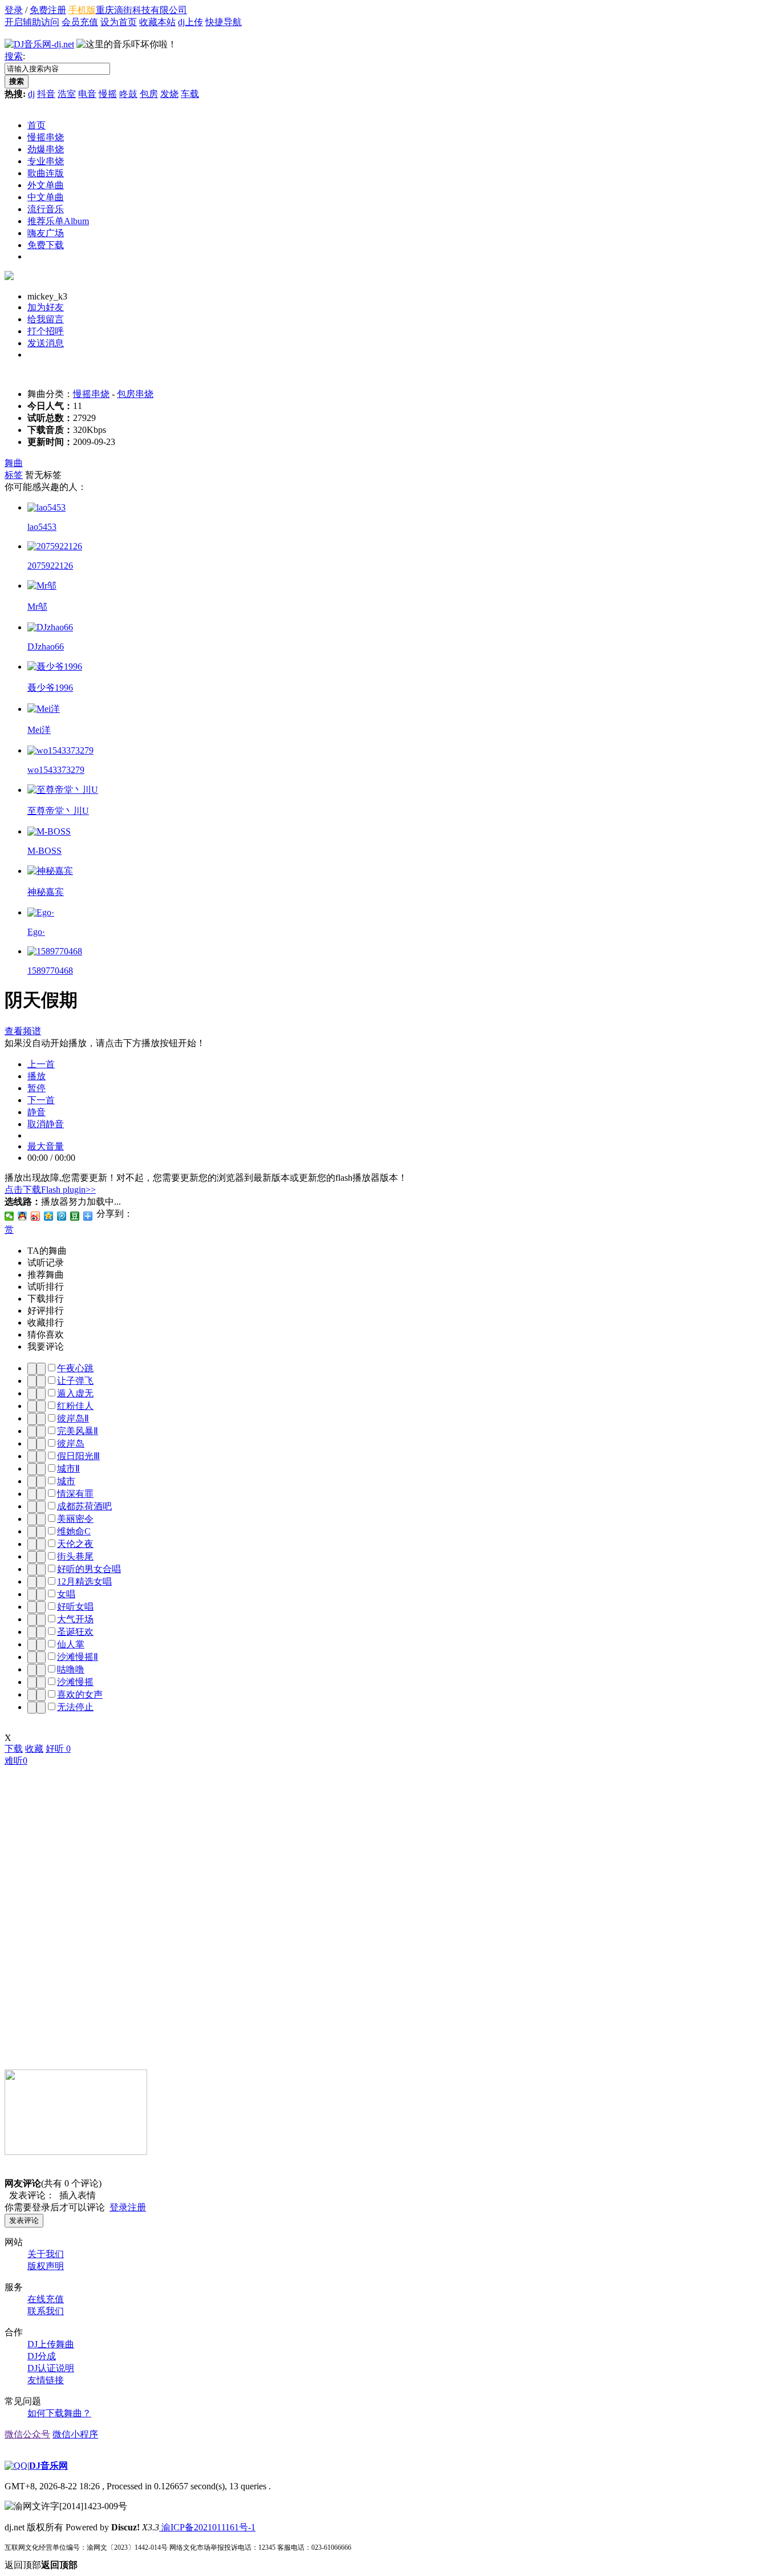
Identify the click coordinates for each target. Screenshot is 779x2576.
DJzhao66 (46, 647)
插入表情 (75, 2195)
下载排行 (46, 1299)
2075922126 (50, 566)
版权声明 (46, 2266)
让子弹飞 (75, 1381)
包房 (149, 94)
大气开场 (75, 1619)
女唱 (66, 1594)
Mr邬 (37, 607)
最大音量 (46, 1146)
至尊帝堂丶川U (58, 811)
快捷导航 (224, 22)
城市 (66, 1481)
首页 (36, 125)
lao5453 (42, 527)
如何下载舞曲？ (59, 2413)
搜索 (14, 56)
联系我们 (46, 2311)
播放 (36, 1076)
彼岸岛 (71, 1443)
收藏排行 (46, 1323)
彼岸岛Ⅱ (73, 1418)
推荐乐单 (58, 221)
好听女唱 (75, 1607)
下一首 (41, 1100)
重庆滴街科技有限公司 (141, 10)
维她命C (74, 1531)
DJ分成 (42, 2356)
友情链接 (46, 2380)
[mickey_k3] (9, 277)
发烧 (169, 94)
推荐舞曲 (46, 1275)
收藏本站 (157, 22)
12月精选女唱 (84, 1581)
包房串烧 (135, 394)
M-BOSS (44, 851)
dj (31, 94)
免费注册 (48, 10)
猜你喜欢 (46, 1334)
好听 (58, 1749)
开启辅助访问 (32, 22)
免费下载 (46, 245)
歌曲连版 (46, 173)
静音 (36, 1112)
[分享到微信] (9, 1216)
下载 (14, 1749)
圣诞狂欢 (75, 1632)
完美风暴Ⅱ (78, 1431)
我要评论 (46, 1346)
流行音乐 (46, 209)
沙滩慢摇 (75, 1682)
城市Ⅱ (68, 1469)
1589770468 (50, 971)
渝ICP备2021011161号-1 (207, 2527)
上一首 (41, 1064)
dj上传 (190, 22)
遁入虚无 (75, 1393)
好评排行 (46, 1311)
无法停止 (75, 1707)
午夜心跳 (75, 1368)
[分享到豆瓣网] (75, 1216)
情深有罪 (75, 1494)
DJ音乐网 (48, 2466)
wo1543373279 (56, 770)
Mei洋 (39, 730)
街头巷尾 (75, 1556)
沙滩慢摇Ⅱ (78, 1657)
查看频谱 (23, 1031)
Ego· (36, 932)
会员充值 (80, 22)
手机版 (82, 10)
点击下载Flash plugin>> (50, 1190)
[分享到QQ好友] (23, 1216)
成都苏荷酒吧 (84, 1506)
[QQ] (16, 2466)
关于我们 (46, 2254)
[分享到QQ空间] (49, 1216)
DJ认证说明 (51, 2368)
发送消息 (46, 343)
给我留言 (46, 319)
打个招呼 (46, 331)
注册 (137, 2207)
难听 (16, 1761)
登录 (14, 10)
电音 (87, 94)
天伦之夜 (75, 1544)
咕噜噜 (71, 1669)
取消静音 (46, 1124)
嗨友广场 (46, 233)
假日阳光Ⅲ (78, 1456)
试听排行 (46, 1287)
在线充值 (46, 2299)
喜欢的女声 (80, 1694)
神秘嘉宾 (46, 892)
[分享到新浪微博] (36, 1216)
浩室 (67, 94)
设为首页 (119, 22)
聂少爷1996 (50, 688)
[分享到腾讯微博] (62, 1216)
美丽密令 (75, 1519)
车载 (190, 94)
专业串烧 (46, 161)
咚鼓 (128, 94)
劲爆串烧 (46, 149)
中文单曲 (46, 197)
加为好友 (46, 307)
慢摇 (108, 94)
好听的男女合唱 (89, 1569)
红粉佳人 (75, 1406)
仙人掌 (71, 1644)
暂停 (36, 1088)
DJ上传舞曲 (51, 2344)
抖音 (46, 94)
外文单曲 (46, 185)
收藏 (34, 1749)
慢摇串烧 (46, 137)
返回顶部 (41, 2565)
